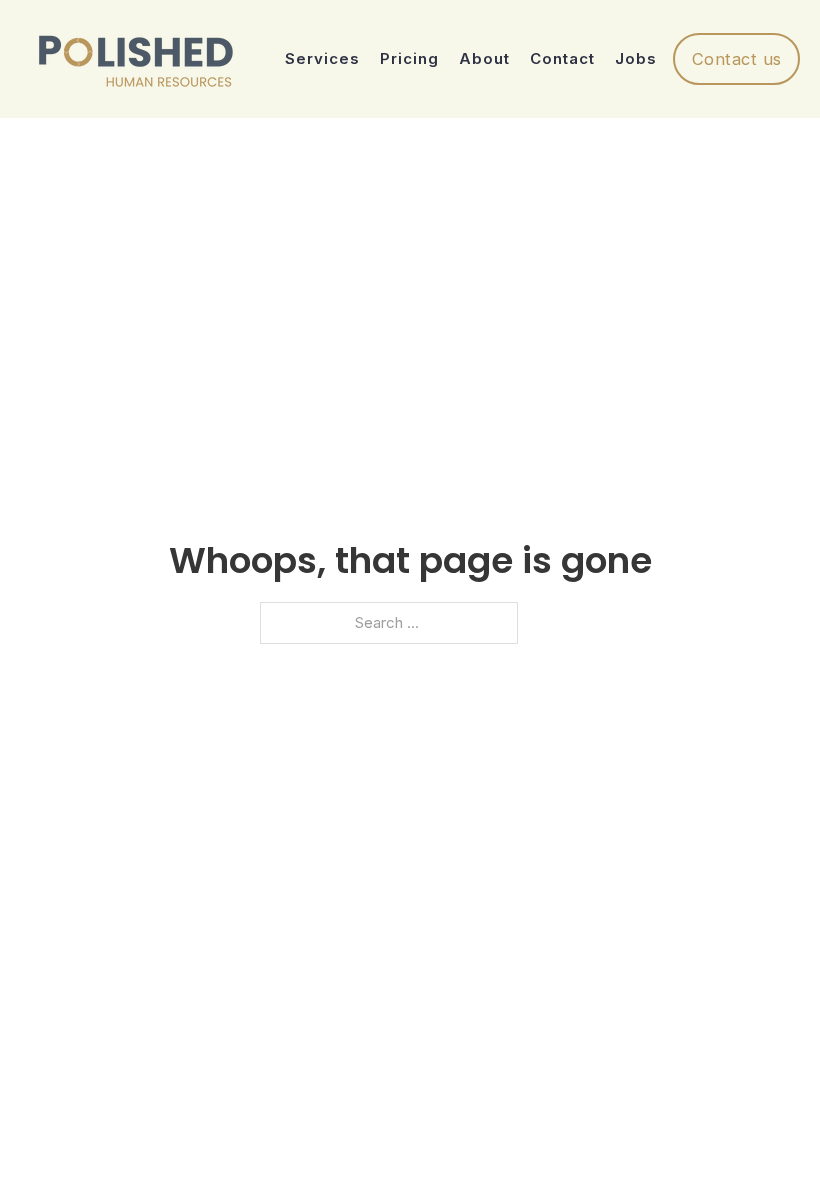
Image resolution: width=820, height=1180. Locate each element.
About (484, 58)
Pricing (409, 58)
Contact (562, 58)
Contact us (737, 59)
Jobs (636, 58)
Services (322, 58)
